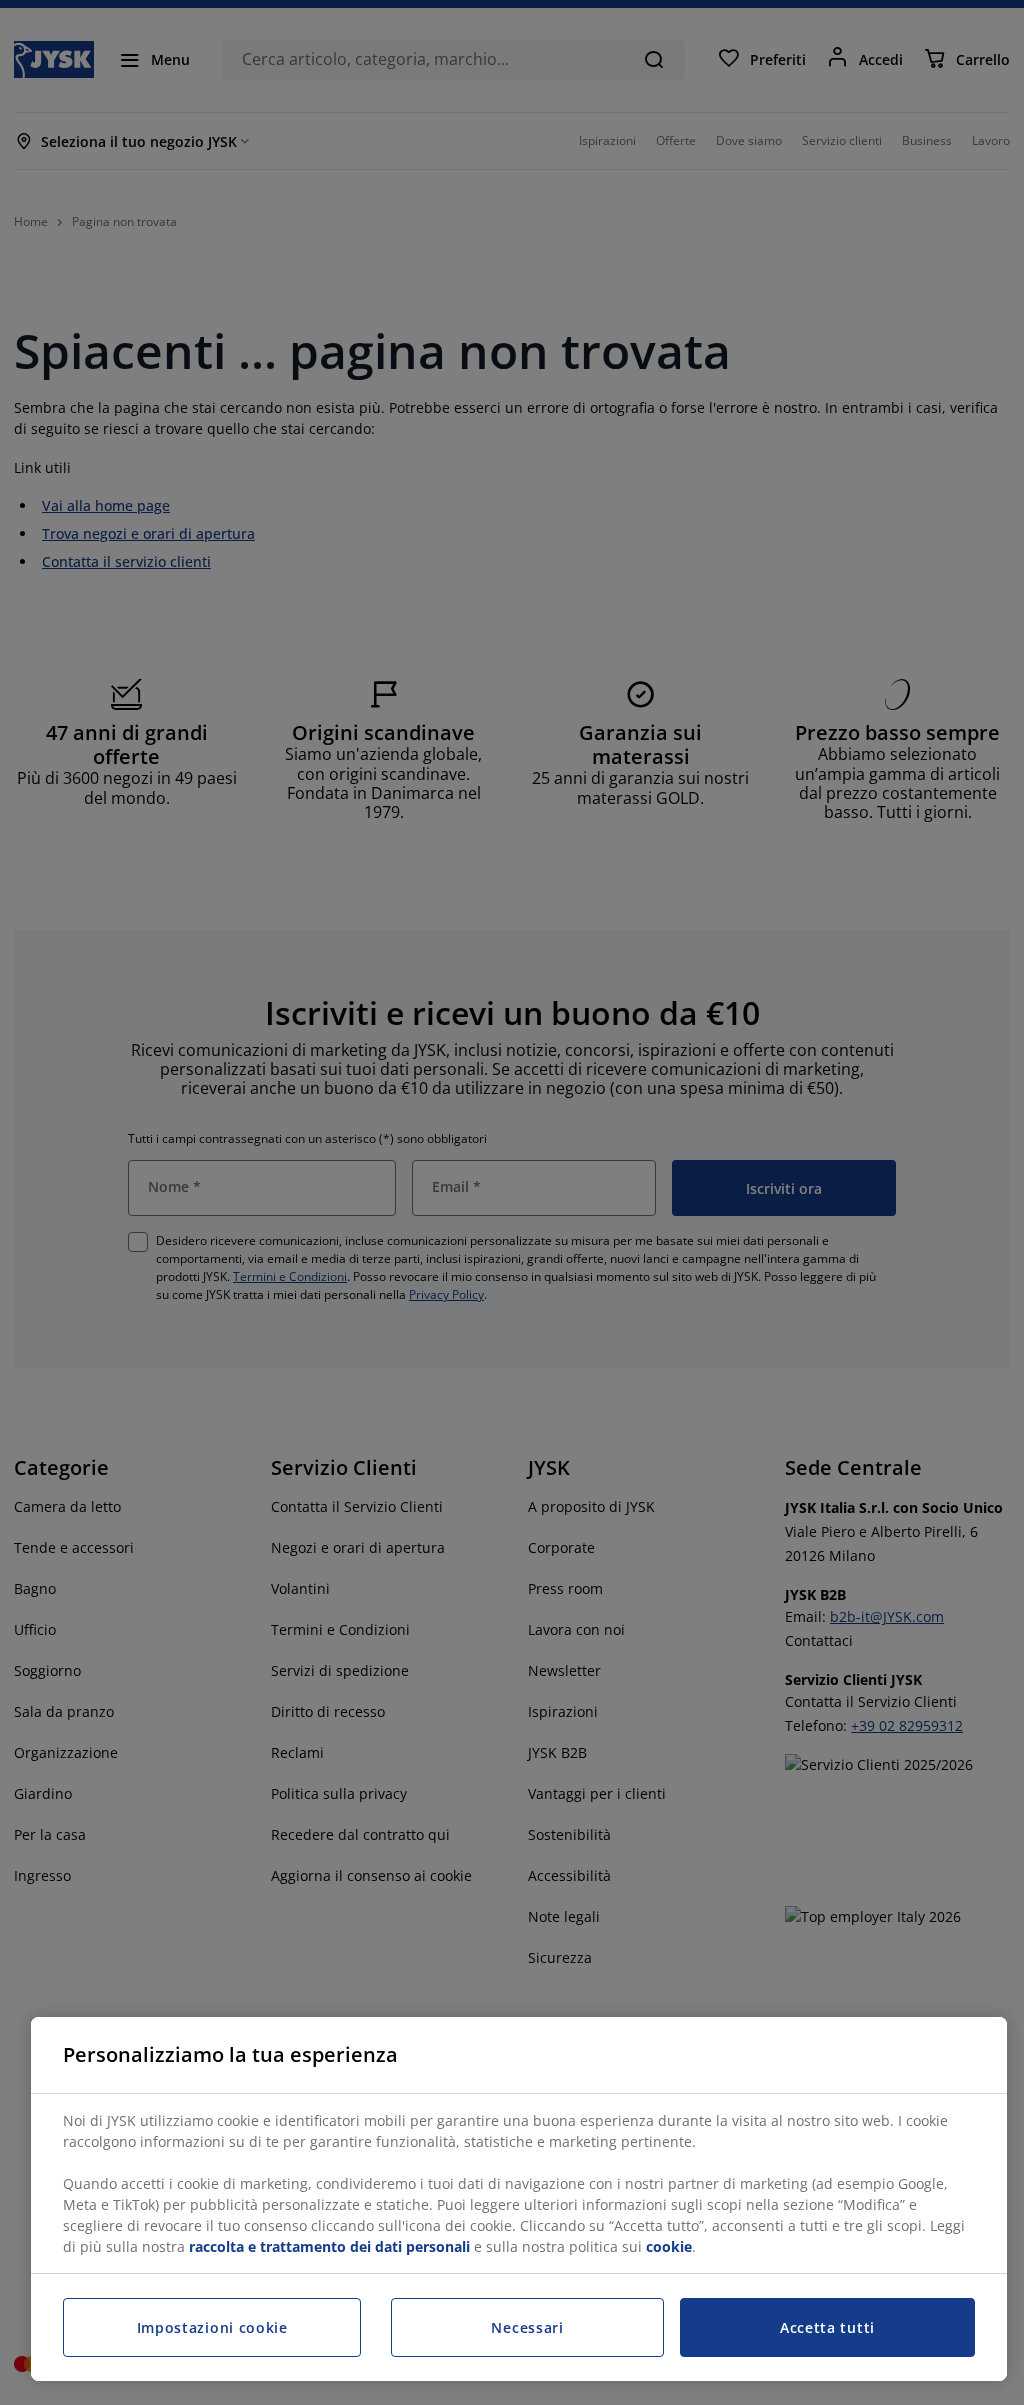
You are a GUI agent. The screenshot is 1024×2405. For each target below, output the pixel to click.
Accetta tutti (827, 2327)
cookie (669, 2246)
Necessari (527, 2327)
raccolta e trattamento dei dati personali (329, 2246)
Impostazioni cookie (212, 2327)
